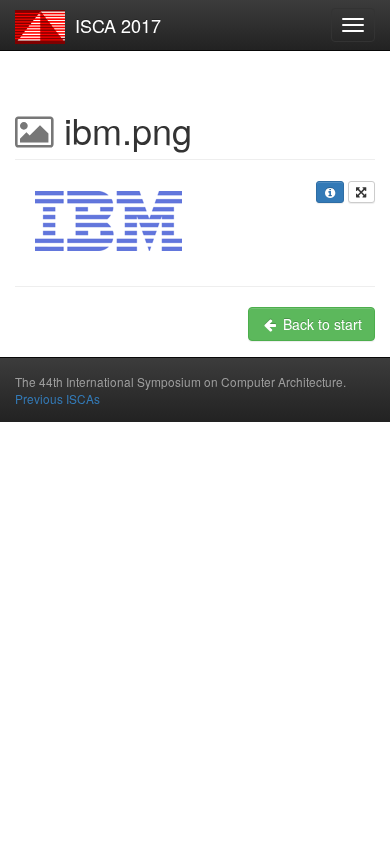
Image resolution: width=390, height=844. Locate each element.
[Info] (329, 192)
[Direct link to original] (361, 192)
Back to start (320, 324)
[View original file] (108, 221)
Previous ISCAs (57, 398)
